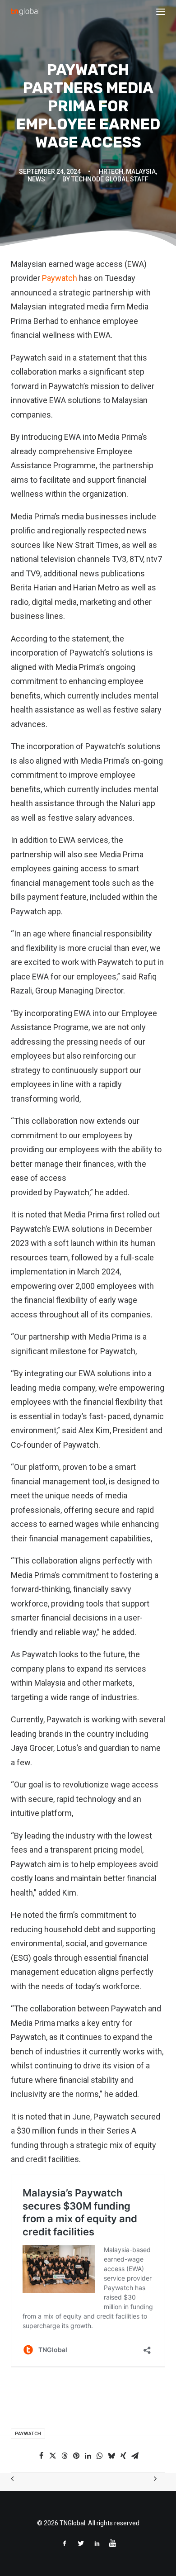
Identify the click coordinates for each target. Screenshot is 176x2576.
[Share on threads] (65, 2456)
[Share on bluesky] (111, 2456)
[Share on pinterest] (76, 2456)
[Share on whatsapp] (100, 2456)
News (36, 179)
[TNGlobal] (25, 12)
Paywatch (59, 278)
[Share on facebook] (41, 2456)
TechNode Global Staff (110, 179)
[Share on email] (135, 2456)
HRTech (111, 171)
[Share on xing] (123, 2456)
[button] (161, 12)
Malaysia (141, 171)
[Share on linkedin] (88, 2456)
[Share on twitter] (53, 2456)
